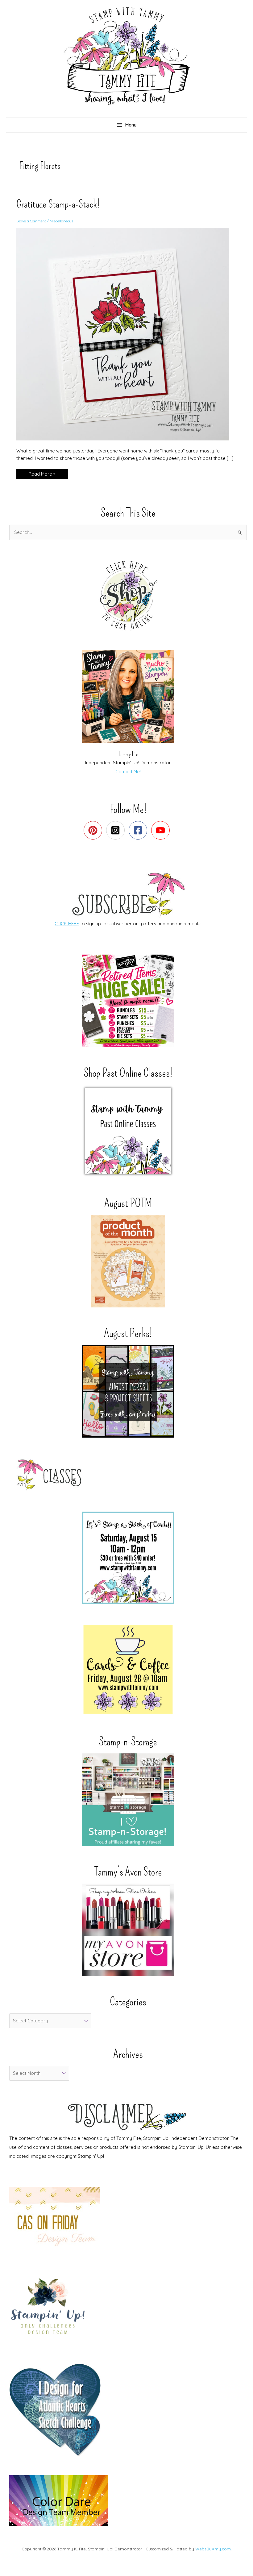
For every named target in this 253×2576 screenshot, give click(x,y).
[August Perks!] (128, 1391)
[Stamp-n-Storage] (128, 1800)
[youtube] (162, 830)
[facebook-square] (139, 830)
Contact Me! (128, 772)
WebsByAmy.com (213, 2549)
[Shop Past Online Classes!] (128, 1131)
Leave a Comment (31, 221)
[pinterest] (94, 830)
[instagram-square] (117, 830)
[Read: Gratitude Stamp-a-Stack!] (126, 334)
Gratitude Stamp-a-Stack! (58, 204)
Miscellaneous (61, 221)
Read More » (42, 475)
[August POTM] (128, 1261)
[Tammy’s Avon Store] (128, 1930)
